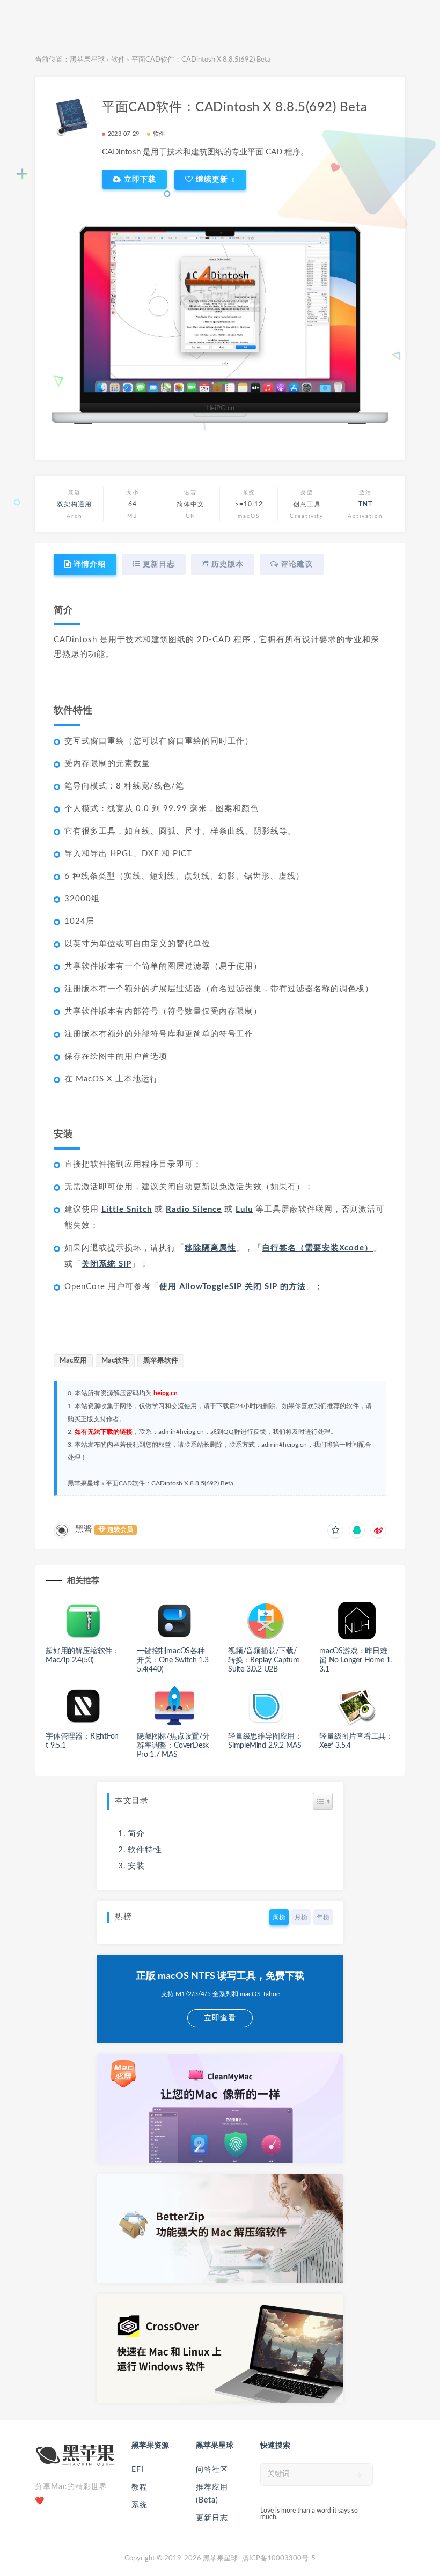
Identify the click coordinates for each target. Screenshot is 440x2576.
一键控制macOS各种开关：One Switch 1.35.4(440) (173, 1660)
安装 (136, 1866)
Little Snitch (127, 1209)
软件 (118, 60)
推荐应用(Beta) (212, 2494)
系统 (140, 2505)
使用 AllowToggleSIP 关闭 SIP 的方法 (233, 1287)
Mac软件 (115, 1361)
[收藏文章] (335, 1530)
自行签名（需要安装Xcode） (317, 1248)
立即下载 (139, 179)
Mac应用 (73, 1361)
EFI (138, 2470)
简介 (136, 1834)
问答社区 (212, 2470)
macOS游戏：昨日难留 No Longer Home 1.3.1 (355, 1660)
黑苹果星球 (87, 60)
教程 (140, 2487)
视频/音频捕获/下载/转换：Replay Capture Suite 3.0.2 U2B (264, 1660)
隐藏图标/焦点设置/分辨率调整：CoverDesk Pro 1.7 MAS (173, 1746)
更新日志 (212, 2518)
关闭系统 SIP (107, 1264)
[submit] (359, 2475)
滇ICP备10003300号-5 (279, 2559)
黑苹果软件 (161, 1361)
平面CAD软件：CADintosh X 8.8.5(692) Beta (170, 1483)
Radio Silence (194, 1209)
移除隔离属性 (210, 1248)
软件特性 (145, 1850)
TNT (365, 504)
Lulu (244, 1209)
